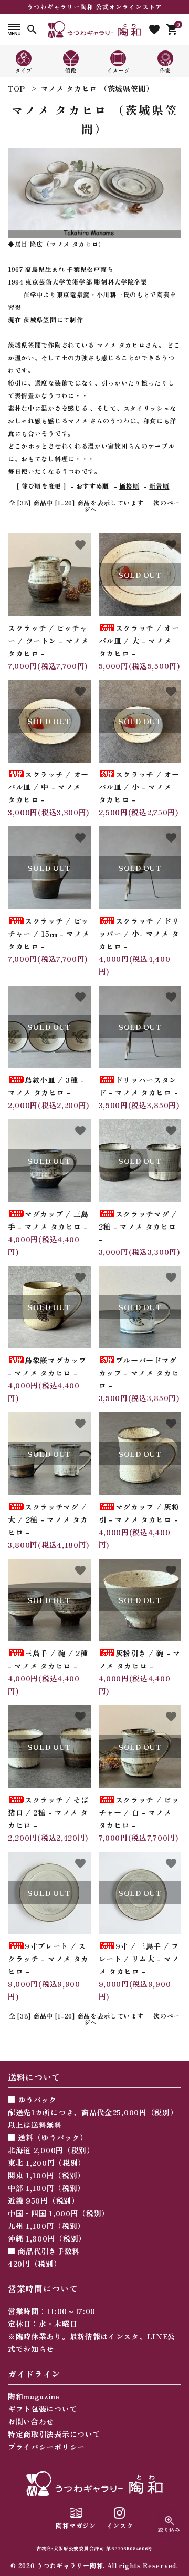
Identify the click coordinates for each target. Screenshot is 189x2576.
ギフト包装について (43, 2409)
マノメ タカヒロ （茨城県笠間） (97, 88)
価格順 (129, 486)
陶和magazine (34, 2396)
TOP (17, 88)
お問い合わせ (31, 2421)
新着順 (159, 486)
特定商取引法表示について (54, 2434)
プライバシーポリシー (46, 2447)
